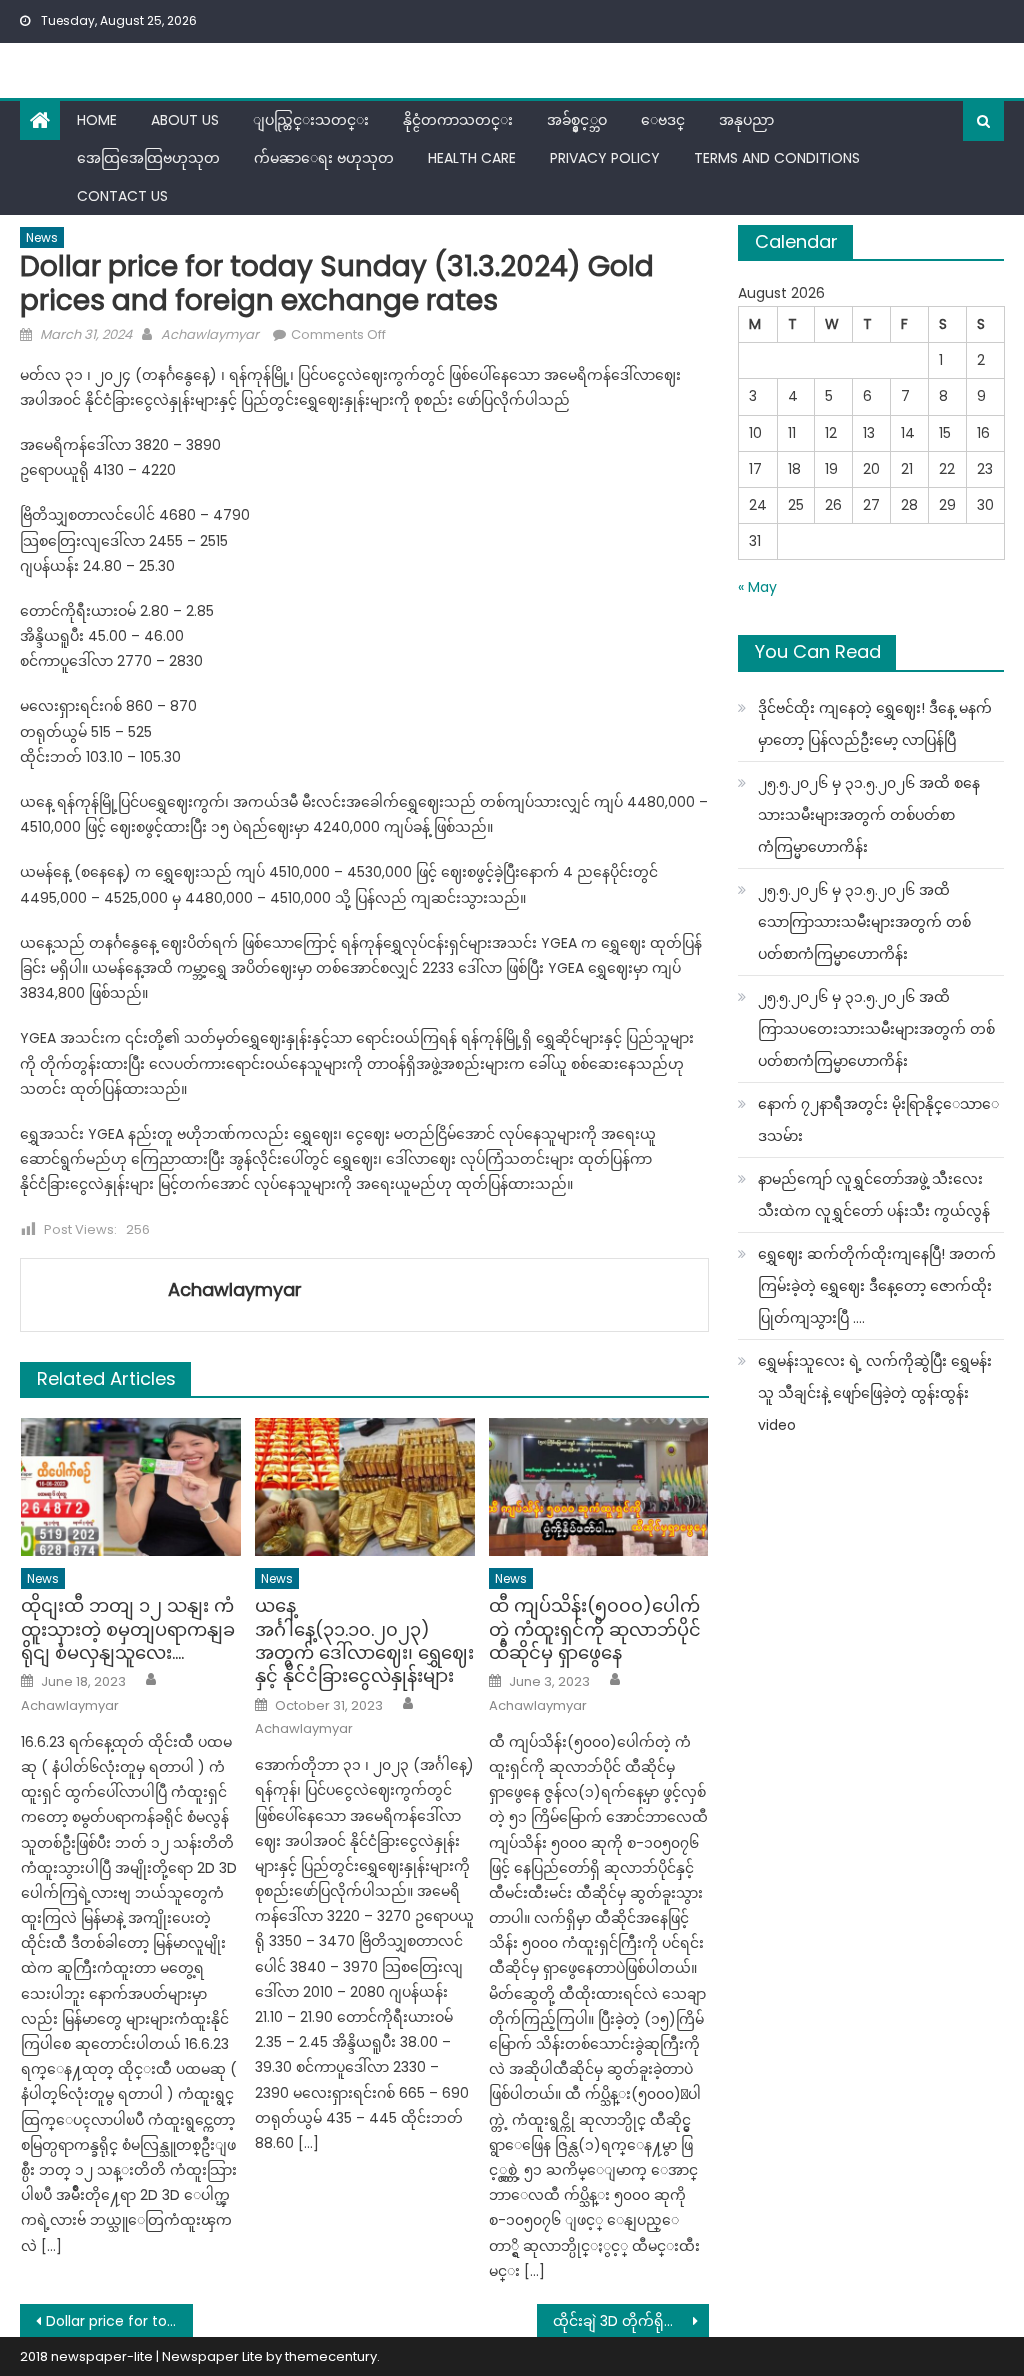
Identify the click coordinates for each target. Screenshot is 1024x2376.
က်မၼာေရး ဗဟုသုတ (324, 158)
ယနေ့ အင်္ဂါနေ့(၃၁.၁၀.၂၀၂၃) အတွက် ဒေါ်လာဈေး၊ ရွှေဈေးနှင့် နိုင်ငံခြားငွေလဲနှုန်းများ (364, 1641)
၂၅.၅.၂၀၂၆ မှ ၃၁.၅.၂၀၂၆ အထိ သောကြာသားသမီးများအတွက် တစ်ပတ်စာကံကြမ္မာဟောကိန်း (864, 922)
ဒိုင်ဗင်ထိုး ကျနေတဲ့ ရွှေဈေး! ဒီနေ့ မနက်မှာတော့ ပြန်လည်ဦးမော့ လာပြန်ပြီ (875, 724)
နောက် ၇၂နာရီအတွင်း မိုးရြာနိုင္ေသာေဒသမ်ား (878, 1120)
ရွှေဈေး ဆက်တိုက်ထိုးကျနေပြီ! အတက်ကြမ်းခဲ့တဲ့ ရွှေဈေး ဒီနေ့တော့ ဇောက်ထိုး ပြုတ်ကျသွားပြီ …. (877, 1286)
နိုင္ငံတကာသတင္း (458, 120)
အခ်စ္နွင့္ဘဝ (577, 120)
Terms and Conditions (777, 158)
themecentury (331, 2356)
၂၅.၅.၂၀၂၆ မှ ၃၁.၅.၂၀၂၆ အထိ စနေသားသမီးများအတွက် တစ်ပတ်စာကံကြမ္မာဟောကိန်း (869, 815)
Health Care (472, 158)
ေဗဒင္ (663, 120)
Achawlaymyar (210, 334)
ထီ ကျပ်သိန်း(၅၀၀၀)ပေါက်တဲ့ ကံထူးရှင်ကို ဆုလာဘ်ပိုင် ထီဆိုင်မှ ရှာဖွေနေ (595, 1629)
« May (757, 587)
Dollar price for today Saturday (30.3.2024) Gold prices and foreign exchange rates (119, 2321)
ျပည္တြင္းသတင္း (311, 120)
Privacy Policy (605, 158)
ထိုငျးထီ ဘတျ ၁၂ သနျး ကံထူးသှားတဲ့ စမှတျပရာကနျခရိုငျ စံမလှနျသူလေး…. (128, 1629)
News (42, 237)
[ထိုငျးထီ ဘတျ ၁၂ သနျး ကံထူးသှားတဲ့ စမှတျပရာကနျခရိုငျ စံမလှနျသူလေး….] (131, 1486)
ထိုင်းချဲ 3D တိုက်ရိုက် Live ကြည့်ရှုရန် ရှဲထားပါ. (631, 2321)
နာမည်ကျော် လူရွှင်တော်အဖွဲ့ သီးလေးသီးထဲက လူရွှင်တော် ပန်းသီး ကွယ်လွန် (874, 1195)
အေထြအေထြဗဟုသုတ (148, 158)
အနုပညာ (746, 120)
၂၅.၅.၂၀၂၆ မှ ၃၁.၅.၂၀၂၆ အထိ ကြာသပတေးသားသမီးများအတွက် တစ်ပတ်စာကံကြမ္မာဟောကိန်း (876, 1029)
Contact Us (122, 196)
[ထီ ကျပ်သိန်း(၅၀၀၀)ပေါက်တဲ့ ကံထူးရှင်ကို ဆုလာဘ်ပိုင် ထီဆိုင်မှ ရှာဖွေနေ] (599, 1486)
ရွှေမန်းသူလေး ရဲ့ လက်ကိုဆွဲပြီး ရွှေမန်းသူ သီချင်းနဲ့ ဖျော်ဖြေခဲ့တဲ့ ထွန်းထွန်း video (875, 1393)
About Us (185, 120)
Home (97, 120)
